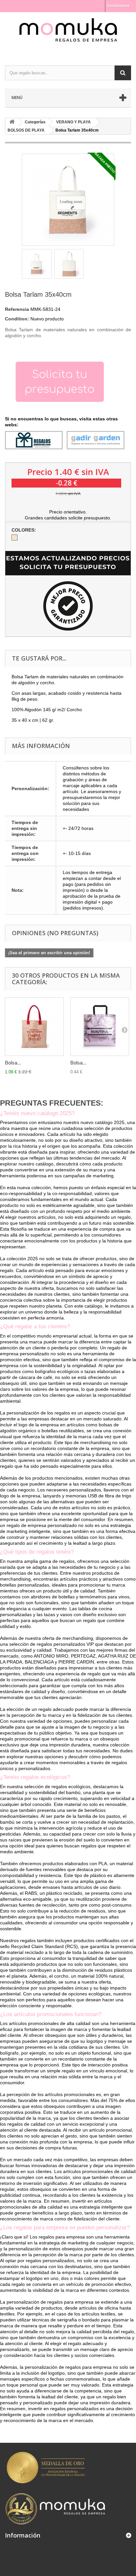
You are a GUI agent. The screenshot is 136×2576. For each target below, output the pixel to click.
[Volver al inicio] (12, 122)
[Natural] (15, 538)
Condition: (17, 319)
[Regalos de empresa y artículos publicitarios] (68, 33)
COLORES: (24, 530)
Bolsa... (13, 1063)
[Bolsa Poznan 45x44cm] (100, 1027)
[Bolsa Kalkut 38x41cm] (34, 1027)
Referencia (17, 309)
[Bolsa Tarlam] (37, 264)
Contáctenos (118, 6)
